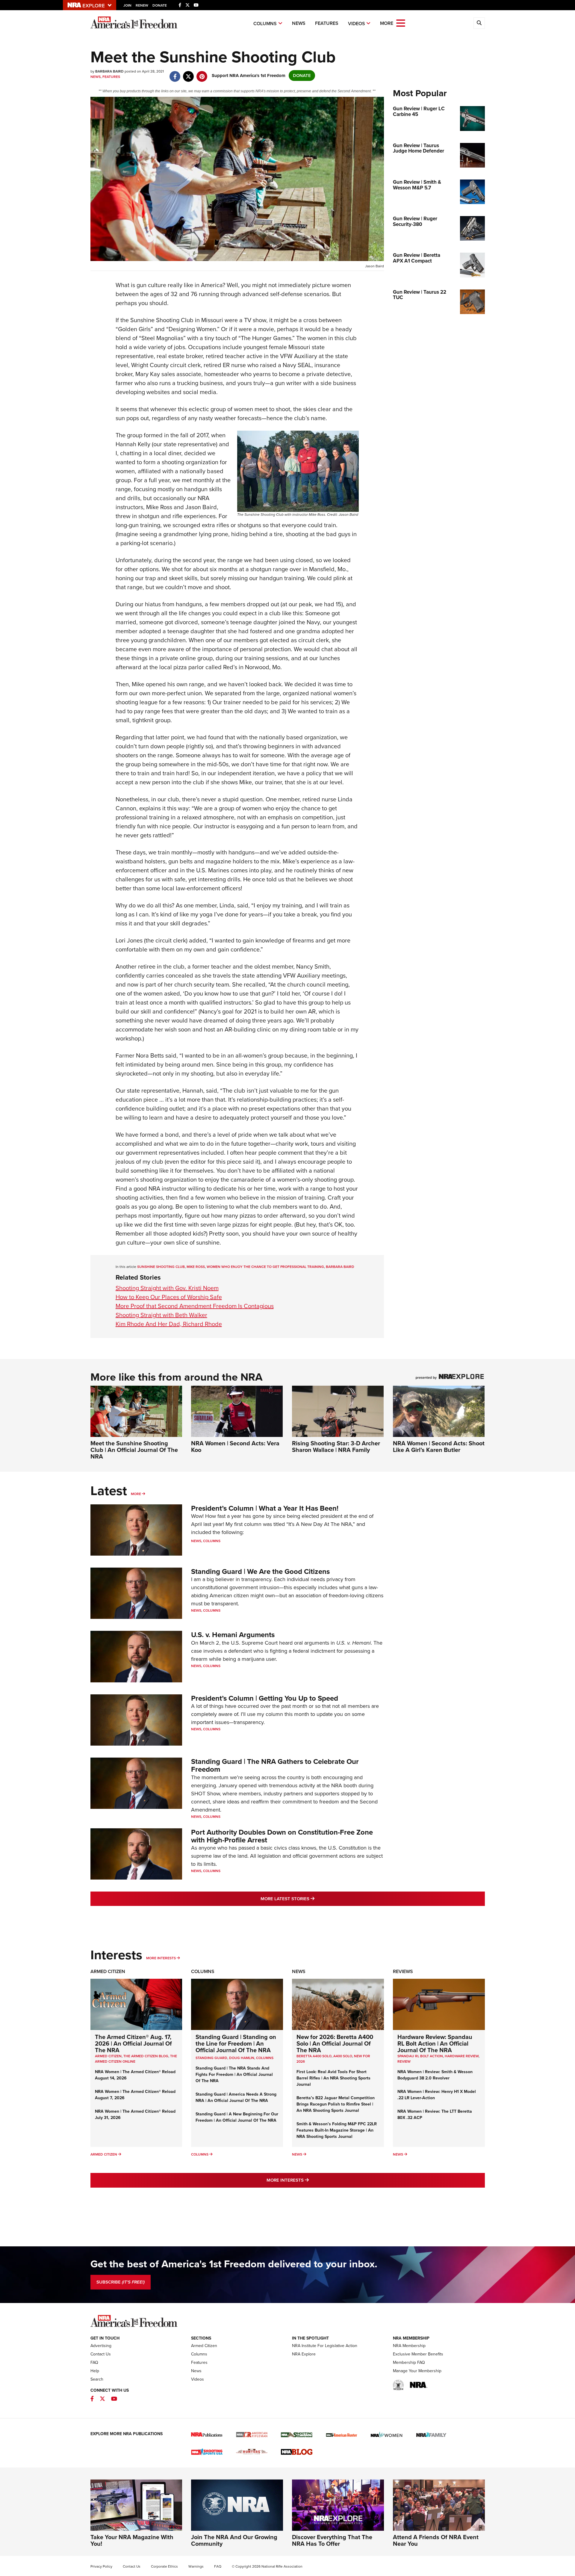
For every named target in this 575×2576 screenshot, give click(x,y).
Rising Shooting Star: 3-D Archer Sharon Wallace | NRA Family (336, 1447)
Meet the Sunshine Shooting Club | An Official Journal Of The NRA (134, 1450)
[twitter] (189, 73)
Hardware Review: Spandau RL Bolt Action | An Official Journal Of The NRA (435, 2043)
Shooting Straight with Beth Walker (161, 1315)
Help (95, 2371)
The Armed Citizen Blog (146, 2056)
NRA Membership (409, 2346)
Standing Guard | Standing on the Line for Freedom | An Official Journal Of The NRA (236, 2043)
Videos (357, 24)
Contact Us (101, 2354)
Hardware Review (462, 2056)
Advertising (101, 2346)
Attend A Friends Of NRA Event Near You (436, 2540)
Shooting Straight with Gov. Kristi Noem (167, 1288)
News (299, 23)
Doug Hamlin (242, 2058)
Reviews (403, 1971)
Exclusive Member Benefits (418, 2354)
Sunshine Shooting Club (161, 1267)
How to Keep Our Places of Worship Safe (169, 1297)
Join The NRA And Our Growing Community (234, 2540)
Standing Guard (211, 2058)
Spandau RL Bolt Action (420, 2056)
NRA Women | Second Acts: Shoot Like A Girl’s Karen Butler (439, 1447)
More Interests (161, 1958)
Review (404, 2061)
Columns (265, 24)
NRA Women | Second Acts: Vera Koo (235, 1447)
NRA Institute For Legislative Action (325, 2346)
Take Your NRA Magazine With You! (132, 2540)
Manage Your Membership (417, 2371)
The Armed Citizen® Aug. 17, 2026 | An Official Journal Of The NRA (133, 2043)
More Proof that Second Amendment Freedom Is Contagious (195, 1306)
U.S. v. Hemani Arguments (233, 1635)
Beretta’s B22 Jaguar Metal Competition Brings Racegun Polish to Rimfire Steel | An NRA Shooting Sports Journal (336, 2104)
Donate (160, 5)
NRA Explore (304, 2354)
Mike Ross (196, 1267)
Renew (142, 5)
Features (327, 23)
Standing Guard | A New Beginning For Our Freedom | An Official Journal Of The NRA (237, 2117)
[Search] (479, 23)
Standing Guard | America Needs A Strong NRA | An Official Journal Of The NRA (236, 2097)
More (136, 1494)
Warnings (196, 2566)
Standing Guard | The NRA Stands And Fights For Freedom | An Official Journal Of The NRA (234, 2074)
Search (97, 2379)
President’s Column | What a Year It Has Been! (265, 1508)
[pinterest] (202, 73)
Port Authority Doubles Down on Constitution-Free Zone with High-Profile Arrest (282, 1836)
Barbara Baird (340, 1267)
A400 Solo (343, 2056)
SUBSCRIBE (121, 2282)
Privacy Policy (101, 2566)
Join (127, 5)
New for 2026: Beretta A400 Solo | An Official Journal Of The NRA (335, 2043)
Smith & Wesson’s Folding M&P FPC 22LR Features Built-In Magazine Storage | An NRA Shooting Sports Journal (337, 2130)
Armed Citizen (108, 1971)
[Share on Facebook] (175, 73)
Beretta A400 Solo (314, 2056)
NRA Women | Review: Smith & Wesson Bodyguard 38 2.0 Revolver (435, 2075)
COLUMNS (265, 2058)
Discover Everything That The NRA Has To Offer (332, 2540)
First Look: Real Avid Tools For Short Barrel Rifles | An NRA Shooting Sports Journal (333, 2078)
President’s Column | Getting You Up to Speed (265, 1698)
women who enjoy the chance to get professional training (265, 1267)
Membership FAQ (409, 2362)
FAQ (94, 2362)
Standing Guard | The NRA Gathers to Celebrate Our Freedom (275, 1765)
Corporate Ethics (164, 2566)
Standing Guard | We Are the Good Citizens (260, 1571)
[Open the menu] (401, 23)
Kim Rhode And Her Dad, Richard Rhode (169, 1324)
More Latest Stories (312, 1899)
